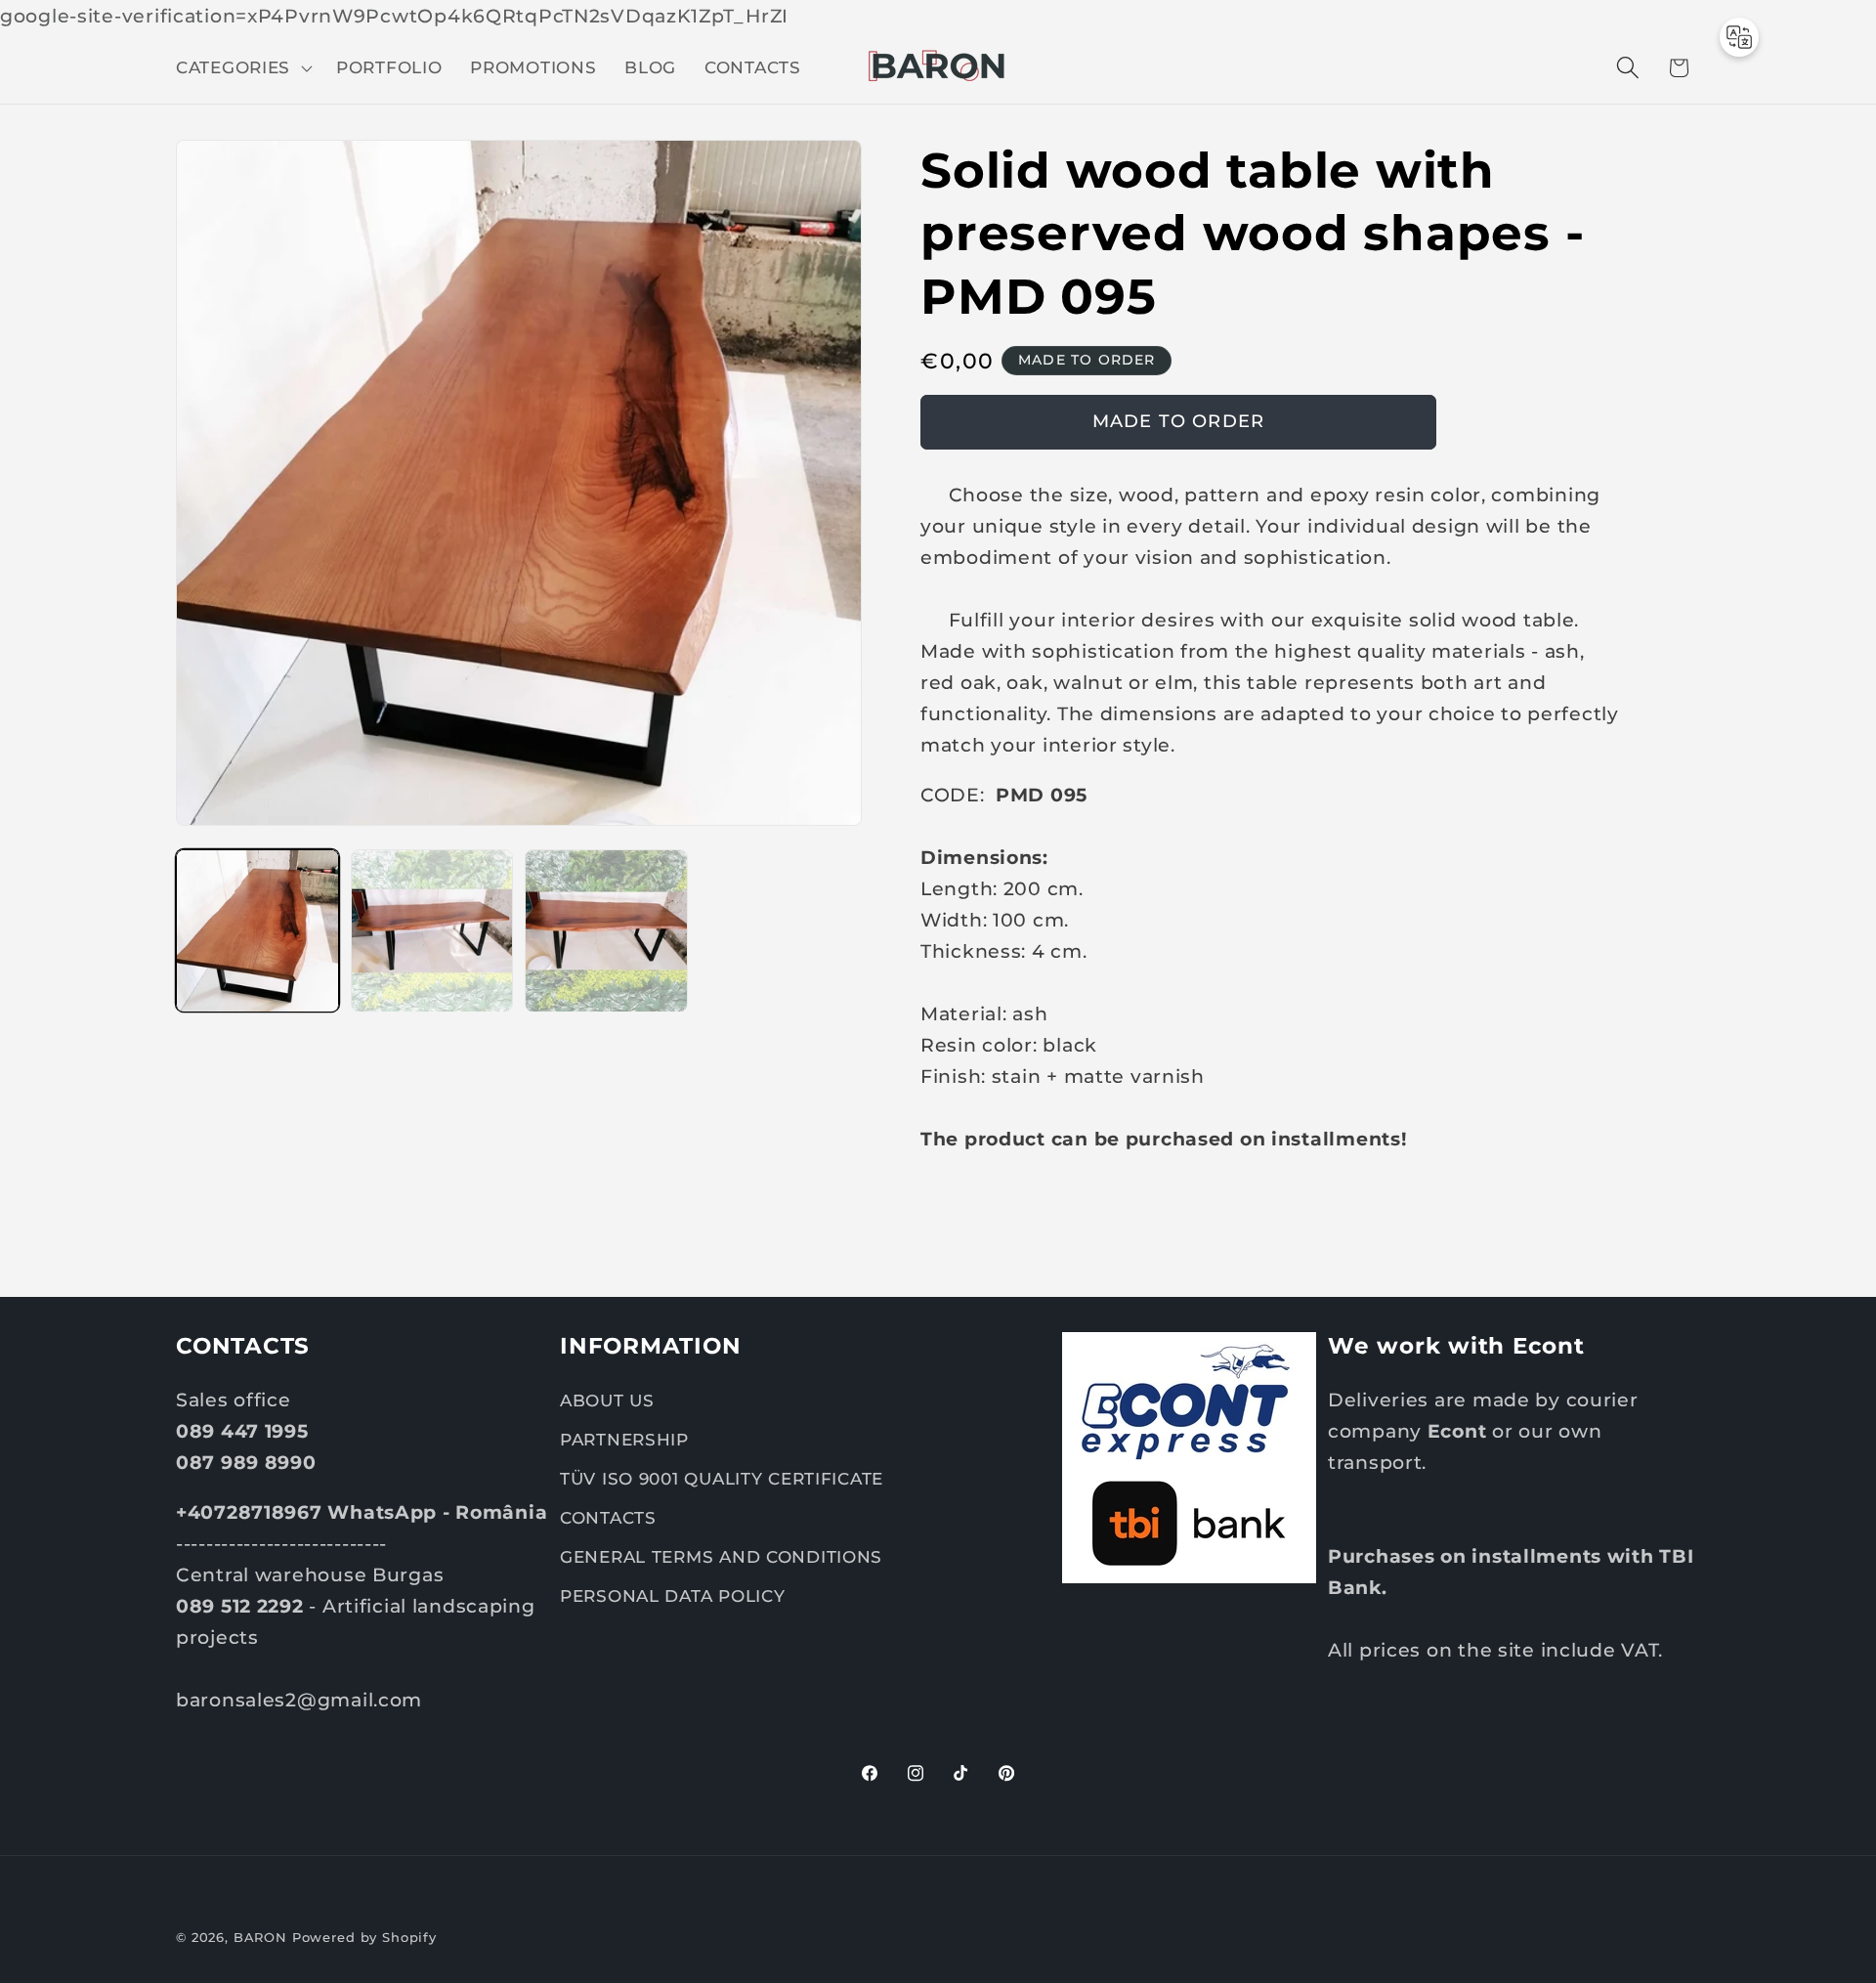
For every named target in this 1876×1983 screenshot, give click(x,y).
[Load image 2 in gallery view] (432, 931)
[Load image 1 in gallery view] (257, 931)
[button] (242, 67)
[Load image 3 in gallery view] (606, 931)
